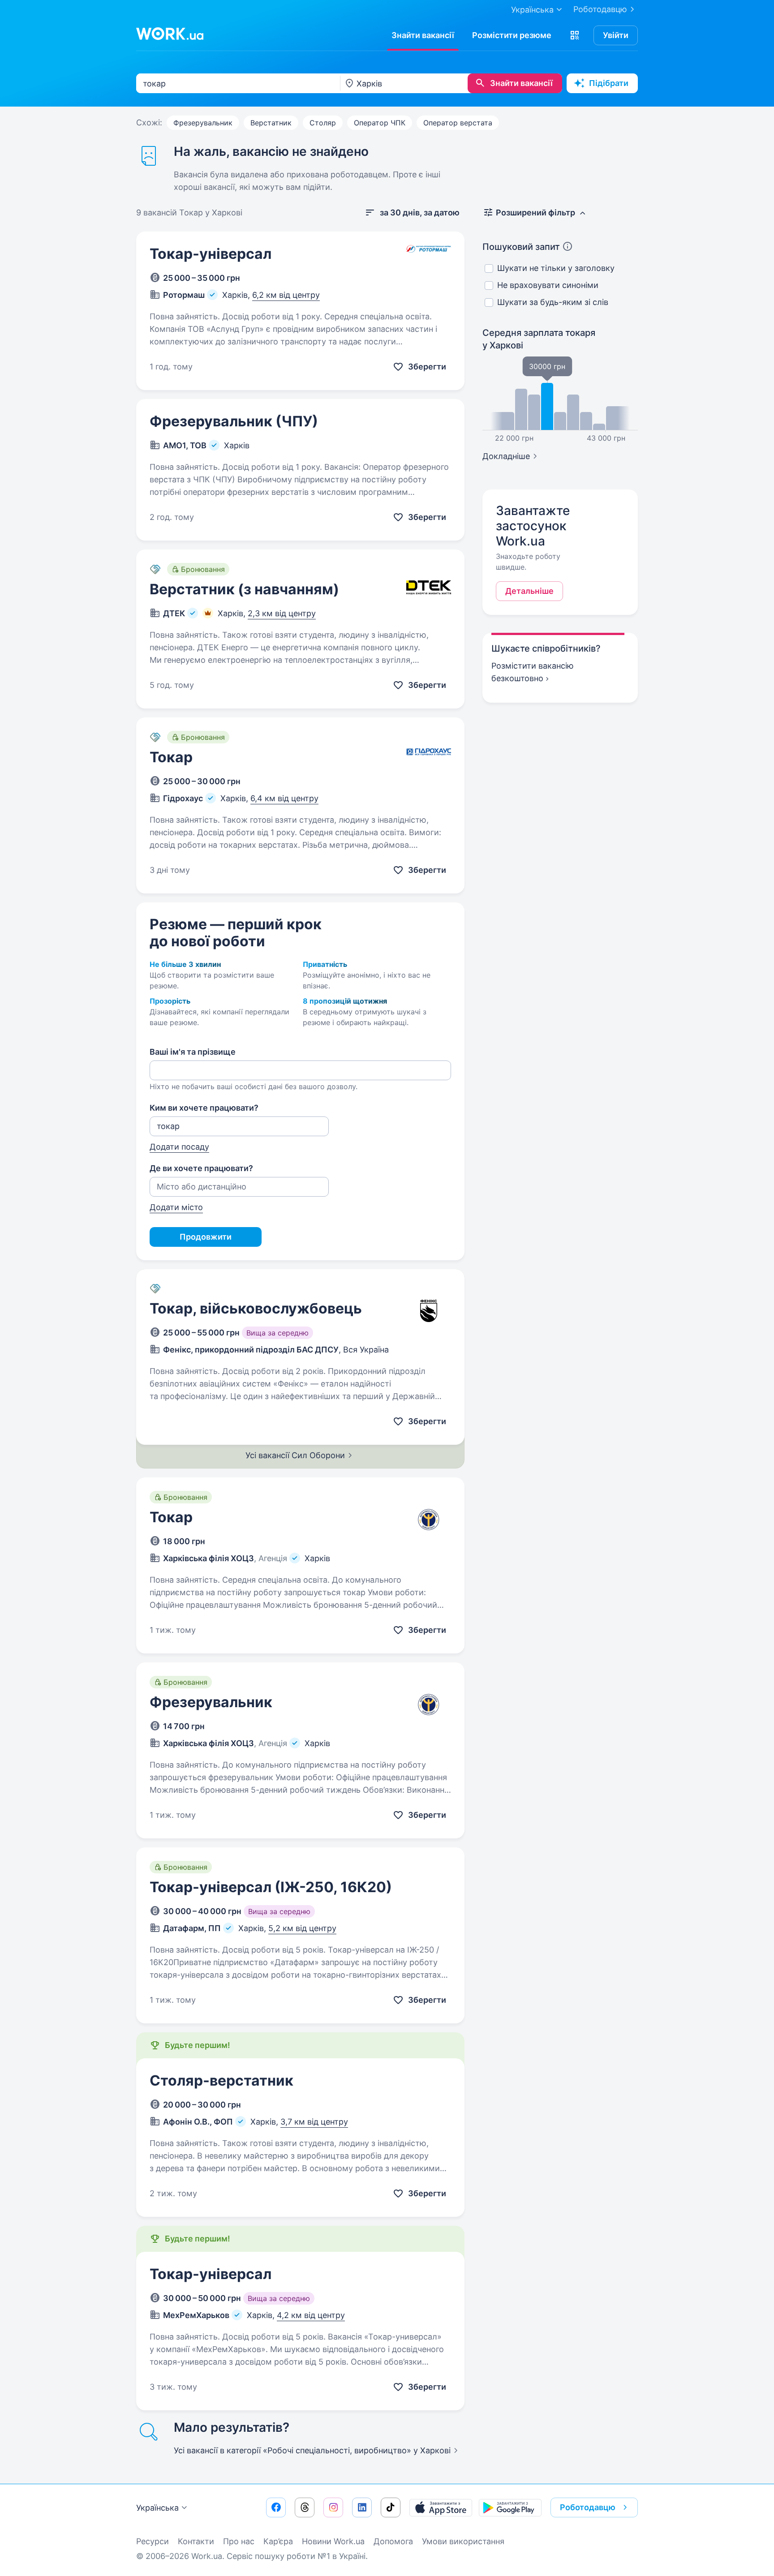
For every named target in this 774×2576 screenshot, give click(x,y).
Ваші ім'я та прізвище (193, 1052)
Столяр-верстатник (221, 2080)
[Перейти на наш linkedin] (362, 2507)
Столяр (323, 123)
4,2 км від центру (311, 2315)
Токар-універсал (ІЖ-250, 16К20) (271, 1887)
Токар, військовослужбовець (256, 1308)
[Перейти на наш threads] (305, 2507)
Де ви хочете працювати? (201, 1168)
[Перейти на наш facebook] (276, 2507)
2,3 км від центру (282, 613)
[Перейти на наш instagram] (333, 2507)
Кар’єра (278, 2541)
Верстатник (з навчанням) (244, 589)
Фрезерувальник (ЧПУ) (234, 421)
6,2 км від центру (286, 295)
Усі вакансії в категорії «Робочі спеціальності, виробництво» (312, 2450)
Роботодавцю (600, 9)
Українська (157, 2508)
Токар (171, 757)
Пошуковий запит (521, 247)
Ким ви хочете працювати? (204, 1108)
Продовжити (206, 1237)
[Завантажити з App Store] (441, 2507)
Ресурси (153, 2541)
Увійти (616, 35)
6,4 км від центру (284, 798)
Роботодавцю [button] (588, 2507)
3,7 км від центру (314, 2122)
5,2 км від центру (302, 1928)
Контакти (196, 2541)
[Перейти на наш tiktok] (391, 2507)
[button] (575, 35)
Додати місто (176, 1207)
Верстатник (271, 123)
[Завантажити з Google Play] (510, 2507)
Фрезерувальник (203, 123)
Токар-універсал (211, 254)
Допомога (393, 2541)
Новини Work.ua (333, 2541)
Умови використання (463, 2541)
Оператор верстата (458, 123)
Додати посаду (179, 1147)
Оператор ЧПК (380, 123)
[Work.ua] (170, 34)
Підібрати (609, 83)
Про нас (239, 2541)
